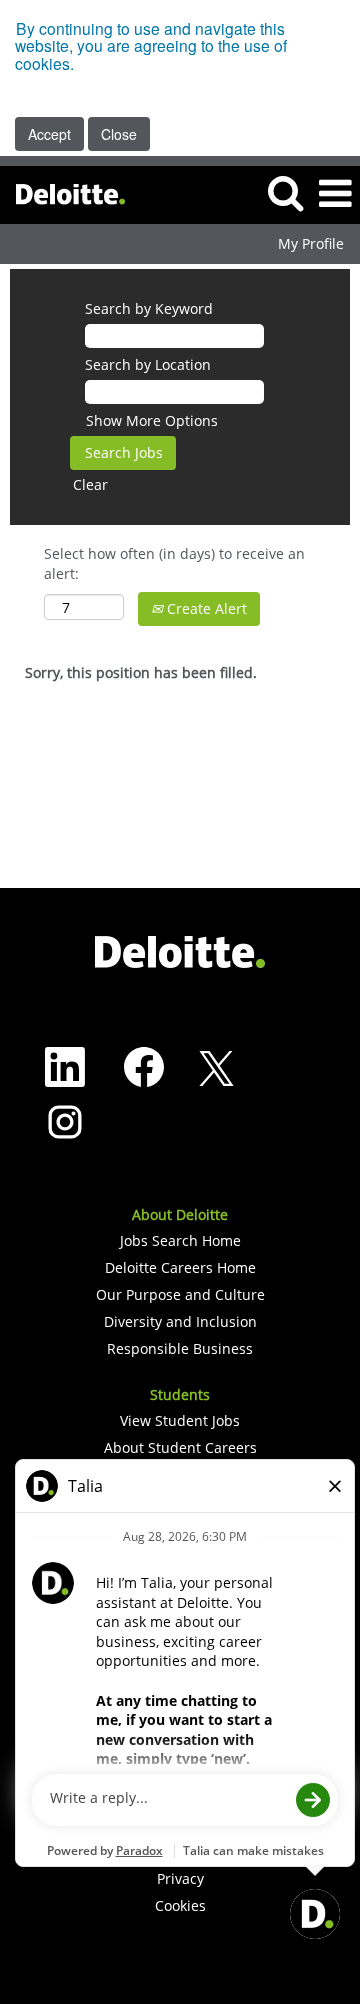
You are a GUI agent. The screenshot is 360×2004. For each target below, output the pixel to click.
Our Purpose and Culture (180, 1295)
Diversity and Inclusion (180, 1322)
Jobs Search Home (180, 1241)
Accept (49, 134)
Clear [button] (90, 484)
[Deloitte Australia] (63, 193)
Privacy (180, 1879)
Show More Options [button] (152, 420)
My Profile (311, 244)
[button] (335, 194)
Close (119, 134)
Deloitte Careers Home (180, 1268)
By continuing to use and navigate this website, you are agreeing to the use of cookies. (151, 45)
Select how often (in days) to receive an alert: (174, 563)
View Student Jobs (180, 1421)
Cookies (180, 1906)
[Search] (285, 193)
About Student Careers (180, 1448)
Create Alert (205, 608)
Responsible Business (180, 1349)
